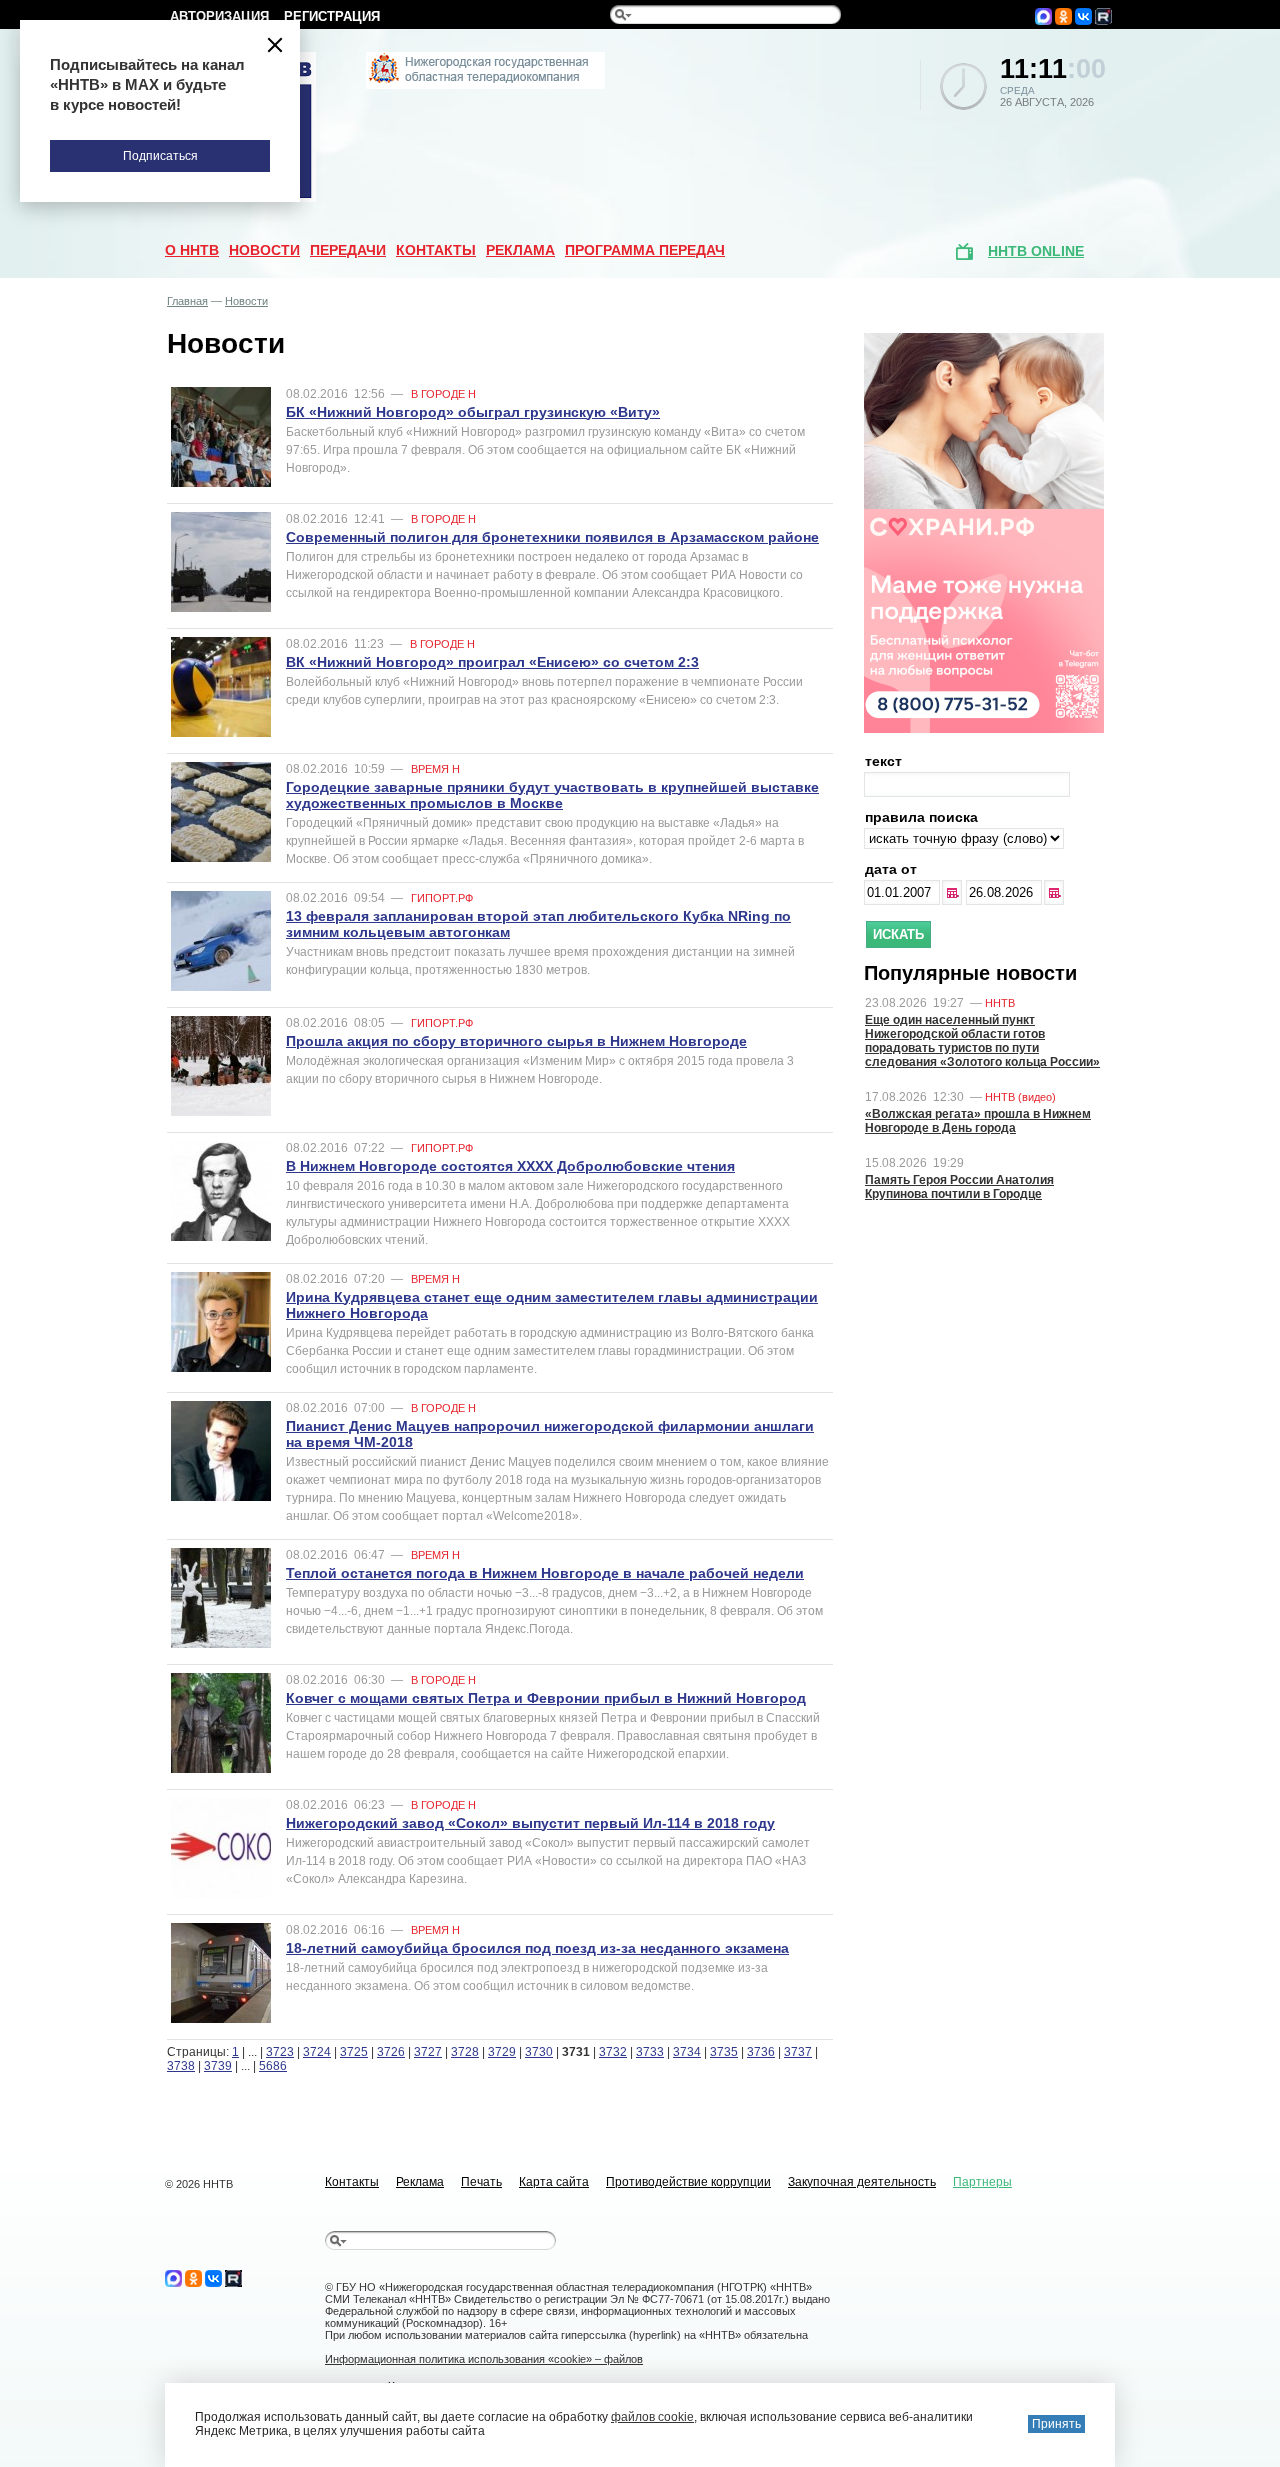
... (954, 892)
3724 (317, 2052)
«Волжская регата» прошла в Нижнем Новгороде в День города (978, 1121)
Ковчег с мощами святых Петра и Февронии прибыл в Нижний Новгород (546, 1698)
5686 (273, 2066)
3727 (428, 2052)
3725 (354, 2052)
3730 (539, 2052)
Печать (481, 2182)
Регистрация (332, 16)
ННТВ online (1036, 251)
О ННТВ (192, 250)
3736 (761, 2052)
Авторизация (219, 16)
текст (883, 761)
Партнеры (982, 2182)
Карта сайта (554, 2182)
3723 (280, 2052)
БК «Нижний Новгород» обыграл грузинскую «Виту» (473, 412)
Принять (1056, 2424)
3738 (181, 2066)
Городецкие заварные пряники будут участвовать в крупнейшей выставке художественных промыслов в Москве (552, 795)
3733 (650, 2052)
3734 (687, 2052)
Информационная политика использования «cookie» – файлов (484, 2359)
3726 (391, 2052)
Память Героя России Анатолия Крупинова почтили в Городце (959, 1187)
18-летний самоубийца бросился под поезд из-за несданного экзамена (537, 1948)
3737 (798, 2052)
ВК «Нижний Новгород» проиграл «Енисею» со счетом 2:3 (492, 662)
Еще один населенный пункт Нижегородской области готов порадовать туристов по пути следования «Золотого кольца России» (982, 1041)
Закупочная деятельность (862, 2182)
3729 (502, 2052)
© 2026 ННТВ (199, 2184)
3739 (218, 2066)
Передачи (348, 250)
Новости (264, 250)
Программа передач (645, 250)
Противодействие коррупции (688, 2182)
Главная (187, 301)
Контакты (436, 250)
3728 (465, 2052)
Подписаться (160, 156)
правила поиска (921, 817)
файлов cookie (652, 2417)
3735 (724, 2052)
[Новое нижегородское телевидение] (485, 85)
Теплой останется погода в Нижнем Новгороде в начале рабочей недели (545, 1573)
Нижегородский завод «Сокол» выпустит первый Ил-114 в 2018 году (530, 1823)
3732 (613, 2052)
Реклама (520, 250)
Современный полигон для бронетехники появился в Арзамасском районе (552, 537)
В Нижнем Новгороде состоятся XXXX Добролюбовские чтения (510, 1166)
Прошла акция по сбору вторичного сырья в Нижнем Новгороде (516, 1041)
